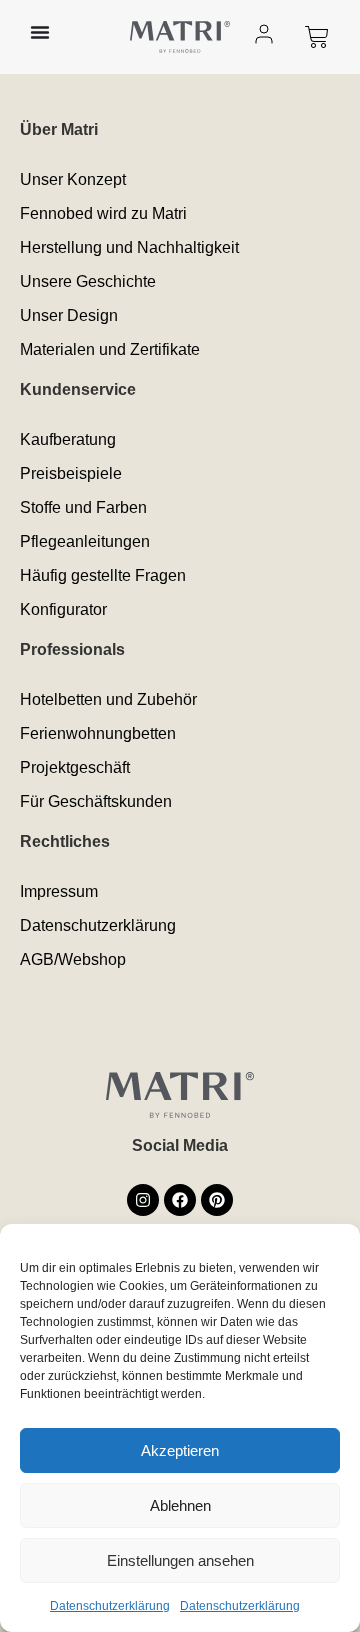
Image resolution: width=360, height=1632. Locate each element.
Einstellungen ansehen (180, 1560)
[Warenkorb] (317, 37)
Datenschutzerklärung (110, 1606)
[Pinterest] (217, 1200)
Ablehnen (180, 1505)
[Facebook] (180, 1200)
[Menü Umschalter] (40, 32)
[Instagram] (143, 1200)
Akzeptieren (180, 1450)
